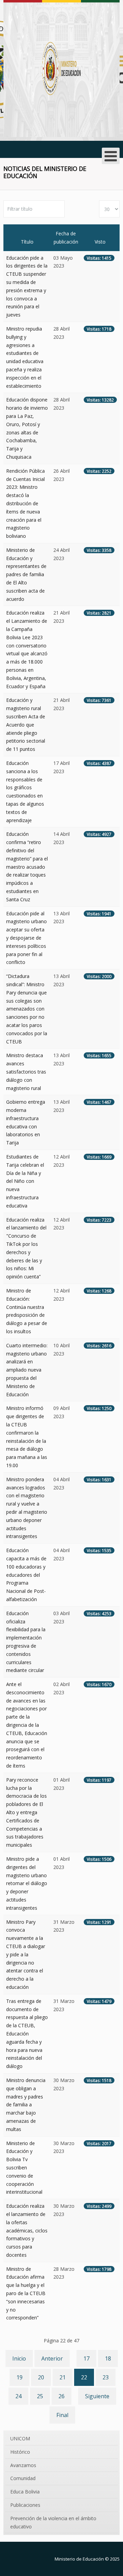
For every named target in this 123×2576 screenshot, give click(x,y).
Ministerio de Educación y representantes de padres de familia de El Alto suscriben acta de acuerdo (26, 574)
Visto (100, 242)
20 (41, 2377)
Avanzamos (23, 2465)
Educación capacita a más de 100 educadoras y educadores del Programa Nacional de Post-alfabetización (26, 1575)
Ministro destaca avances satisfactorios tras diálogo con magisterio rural (26, 1072)
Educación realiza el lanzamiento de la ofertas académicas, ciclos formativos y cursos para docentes (27, 2230)
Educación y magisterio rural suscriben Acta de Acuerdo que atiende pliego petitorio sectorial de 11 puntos (26, 724)
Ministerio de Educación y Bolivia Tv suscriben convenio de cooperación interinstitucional (24, 2168)
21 (63, 2377)
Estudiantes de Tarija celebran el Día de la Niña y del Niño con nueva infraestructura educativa (25, 1181)
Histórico (20, 2452)
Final (62, 2415)
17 (86, 2358)
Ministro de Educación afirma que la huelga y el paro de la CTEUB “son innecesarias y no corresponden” (26, 2293)
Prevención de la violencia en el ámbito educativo (53, 2522)
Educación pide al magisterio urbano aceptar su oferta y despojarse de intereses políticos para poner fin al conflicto (26, 938)
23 (106, 2377)
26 (61, 2396)
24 (18, 2396)
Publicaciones (25, 2505)
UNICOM (20, 2438)
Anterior (52, 2358)
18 (108, 2358)
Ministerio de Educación (79, 2559)
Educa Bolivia (25, 2492)
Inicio (19, 2358)
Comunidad (23, 2478)
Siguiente (97, 2396)
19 (19, 2377)
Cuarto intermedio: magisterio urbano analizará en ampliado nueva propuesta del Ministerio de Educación (27, 1370)
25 (40, 2396)
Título (27, 242)
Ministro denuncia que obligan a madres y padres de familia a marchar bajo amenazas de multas (26, 2105)
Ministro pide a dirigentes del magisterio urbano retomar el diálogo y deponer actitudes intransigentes (27, 1883)
